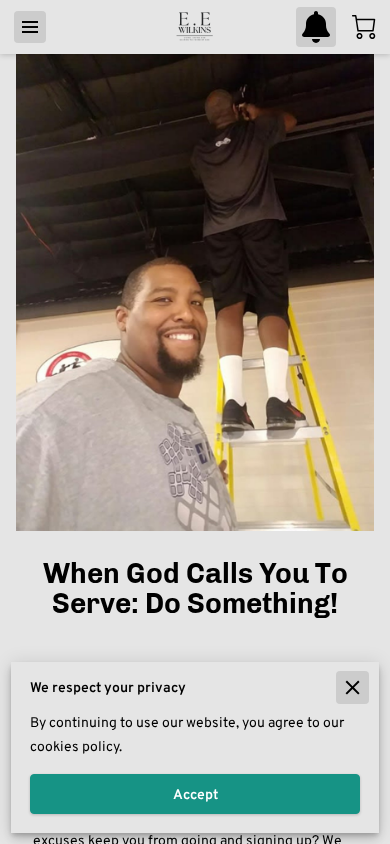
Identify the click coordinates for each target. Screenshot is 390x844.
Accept (195, 794)
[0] (364, 27)
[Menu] (30, 27)
